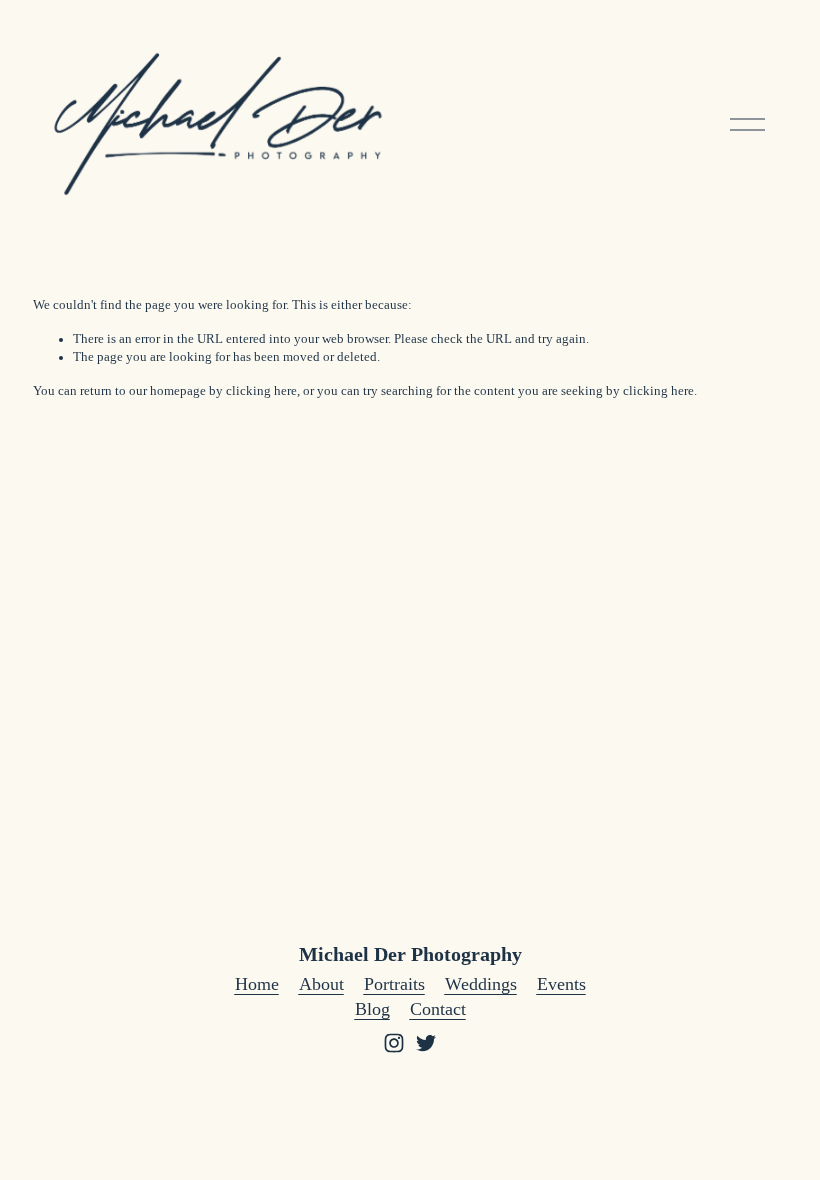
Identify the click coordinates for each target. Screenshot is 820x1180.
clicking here (261, 391)
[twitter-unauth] (426, 1043)
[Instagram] (394, 1043)
